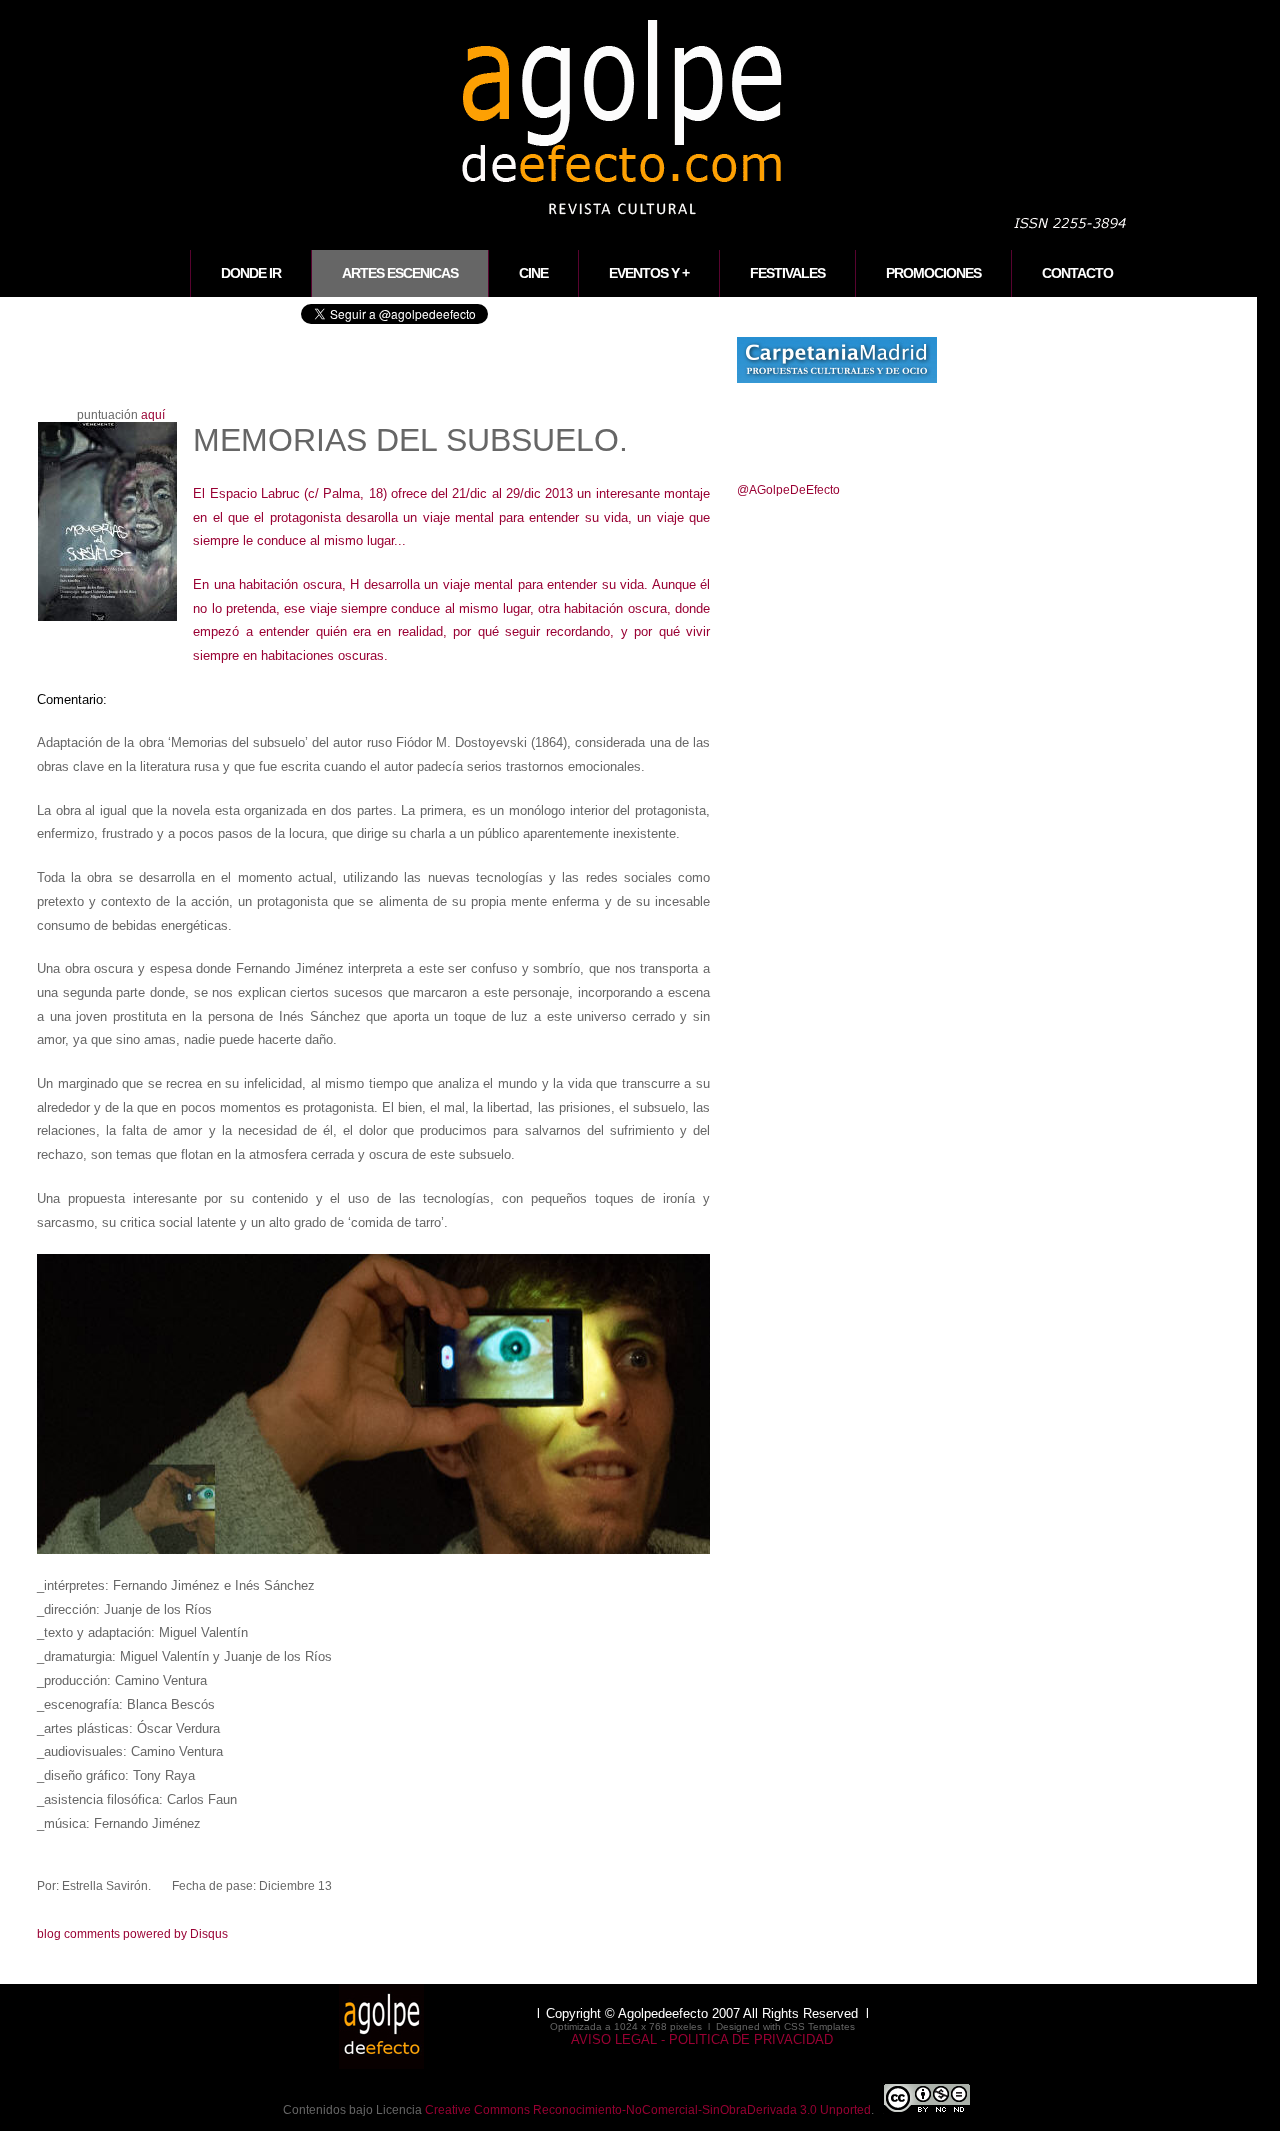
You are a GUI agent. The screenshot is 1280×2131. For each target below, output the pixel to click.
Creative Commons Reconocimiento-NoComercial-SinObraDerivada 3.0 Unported (648, 2110)
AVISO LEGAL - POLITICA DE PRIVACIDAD (702, 2039)
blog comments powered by (132, 1934)
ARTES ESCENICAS (400, 273)
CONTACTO (1077, 273)
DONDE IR (251, 273)
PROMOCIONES (933, 273)
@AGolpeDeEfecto (788, 490)
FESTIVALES (787, 273)
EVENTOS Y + (649, 273)
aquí (153, 415)
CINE (533, 273)
